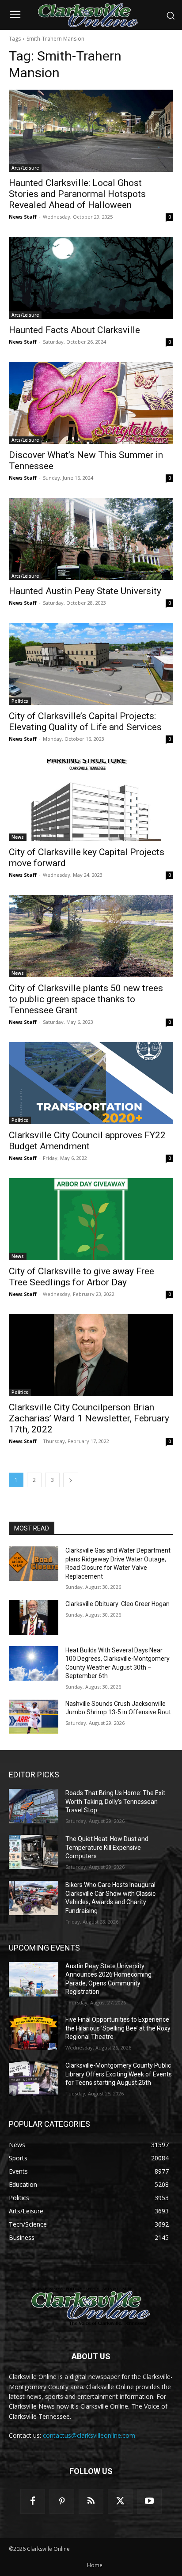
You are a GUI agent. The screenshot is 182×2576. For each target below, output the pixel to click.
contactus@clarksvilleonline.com (89, 2435)
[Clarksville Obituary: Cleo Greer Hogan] (34, 1617)
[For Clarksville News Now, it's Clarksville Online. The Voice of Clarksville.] (91, 2306)
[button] (171, 15)
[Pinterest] (62, 2501)
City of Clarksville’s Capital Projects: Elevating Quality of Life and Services (85, 722)
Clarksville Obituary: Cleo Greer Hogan (118, 1604)
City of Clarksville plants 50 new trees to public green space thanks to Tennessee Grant (86, 999)
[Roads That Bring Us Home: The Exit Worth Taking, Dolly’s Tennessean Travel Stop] (34, 1806)
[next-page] (71, 1480)
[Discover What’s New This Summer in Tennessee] (91, 403)
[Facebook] (33, 2501)
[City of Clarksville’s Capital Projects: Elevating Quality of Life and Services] (91, 664)
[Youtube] (149, 2501)
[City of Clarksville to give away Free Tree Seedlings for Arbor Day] (91, 1219)
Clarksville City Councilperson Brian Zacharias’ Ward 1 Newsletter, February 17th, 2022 (89, 1418)
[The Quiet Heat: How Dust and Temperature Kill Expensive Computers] (34, 1852)
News (18, 837)
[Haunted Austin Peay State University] (91, 539)
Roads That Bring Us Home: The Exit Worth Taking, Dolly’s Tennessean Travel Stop (115, 1801)
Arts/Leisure (25, 168)
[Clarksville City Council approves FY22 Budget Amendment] (91, 1083)
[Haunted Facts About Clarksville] (91, 278)
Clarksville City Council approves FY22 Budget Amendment (87, 1141)
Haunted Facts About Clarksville (74, 330)
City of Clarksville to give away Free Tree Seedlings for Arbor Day (82, 1277)
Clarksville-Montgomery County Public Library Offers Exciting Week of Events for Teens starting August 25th (119, 2074)
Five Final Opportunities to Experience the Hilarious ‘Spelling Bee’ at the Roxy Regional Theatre (118, 2028)
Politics (20, 701)
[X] (120, 2501)
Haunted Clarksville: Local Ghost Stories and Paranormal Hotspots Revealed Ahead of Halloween (77, 194)
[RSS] (91, 2501)
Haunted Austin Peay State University (85, 591)
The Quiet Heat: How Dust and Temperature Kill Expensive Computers (107, 1847)
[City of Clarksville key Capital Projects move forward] (91, 800)
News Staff (23, 217)
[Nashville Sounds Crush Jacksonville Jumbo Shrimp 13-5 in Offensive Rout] (34, 1717)
